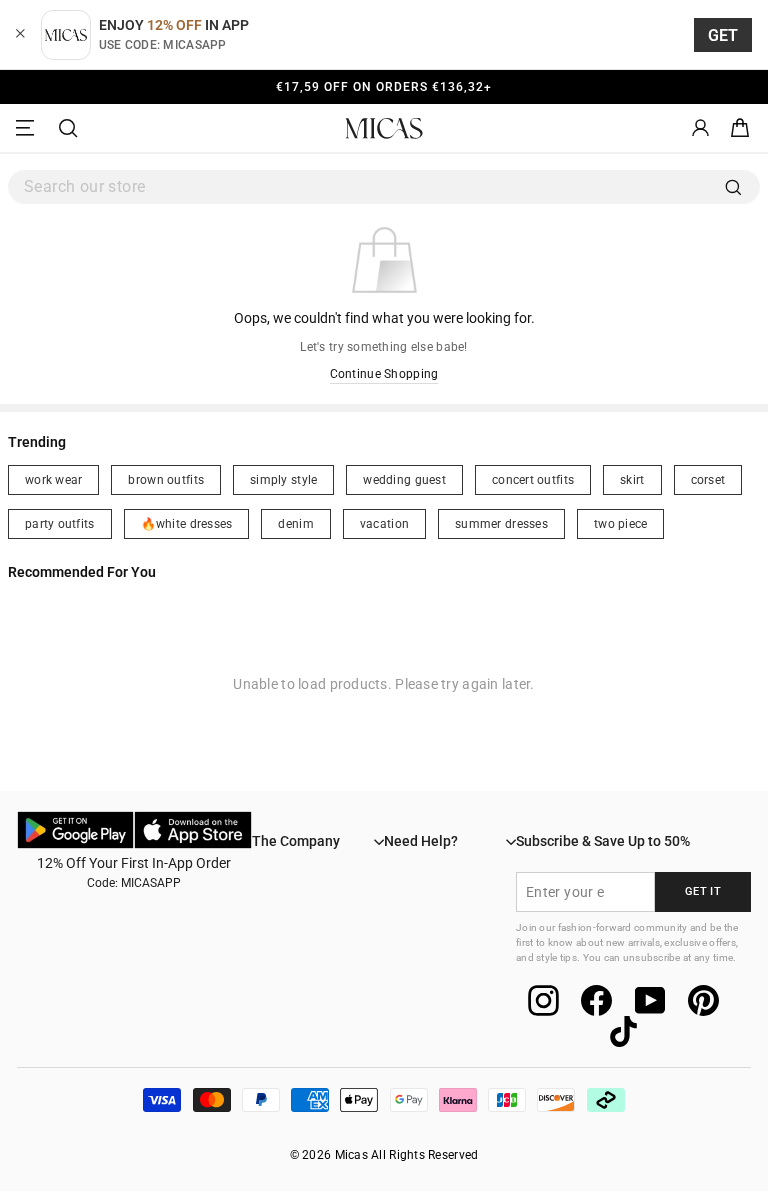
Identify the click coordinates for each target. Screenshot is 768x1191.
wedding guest (404, 480)
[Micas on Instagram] (543, 1000)
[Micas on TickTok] (623, 1031)
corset (708, 480)
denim (295, 524)
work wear (53, 480)
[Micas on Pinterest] (703, 1000)
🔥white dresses (187, 524)
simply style (283, 480)
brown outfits (166, 480)
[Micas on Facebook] (596, 1000)
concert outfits (533, 480)
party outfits (60, 524)
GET (723, 35)
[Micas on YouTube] (650, 1000)
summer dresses (501, 524)
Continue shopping (384, 374)
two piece (620, 524)
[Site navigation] (28, 128)
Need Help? (421, 841)
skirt (632, 480)
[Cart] (740, 128)
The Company (296, 841)
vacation (384, 524)
